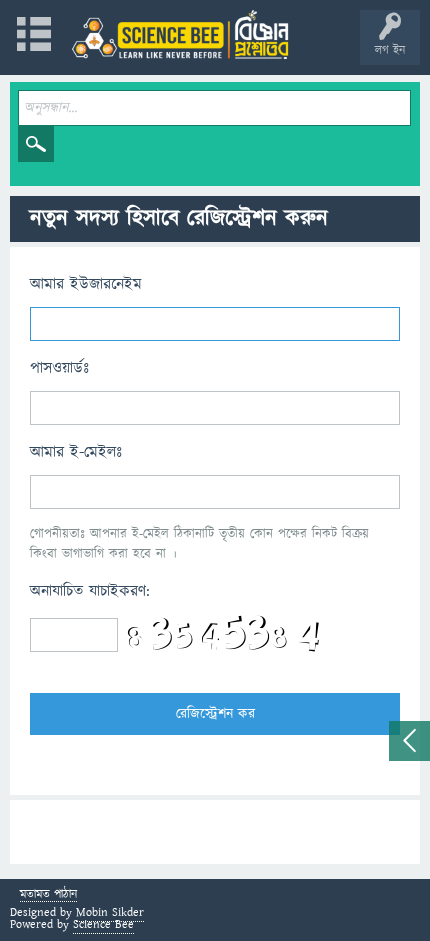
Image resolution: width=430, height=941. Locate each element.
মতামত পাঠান (48, 895)
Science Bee (103, 924)
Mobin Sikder (110, 912)
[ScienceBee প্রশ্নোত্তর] (180, 34)
